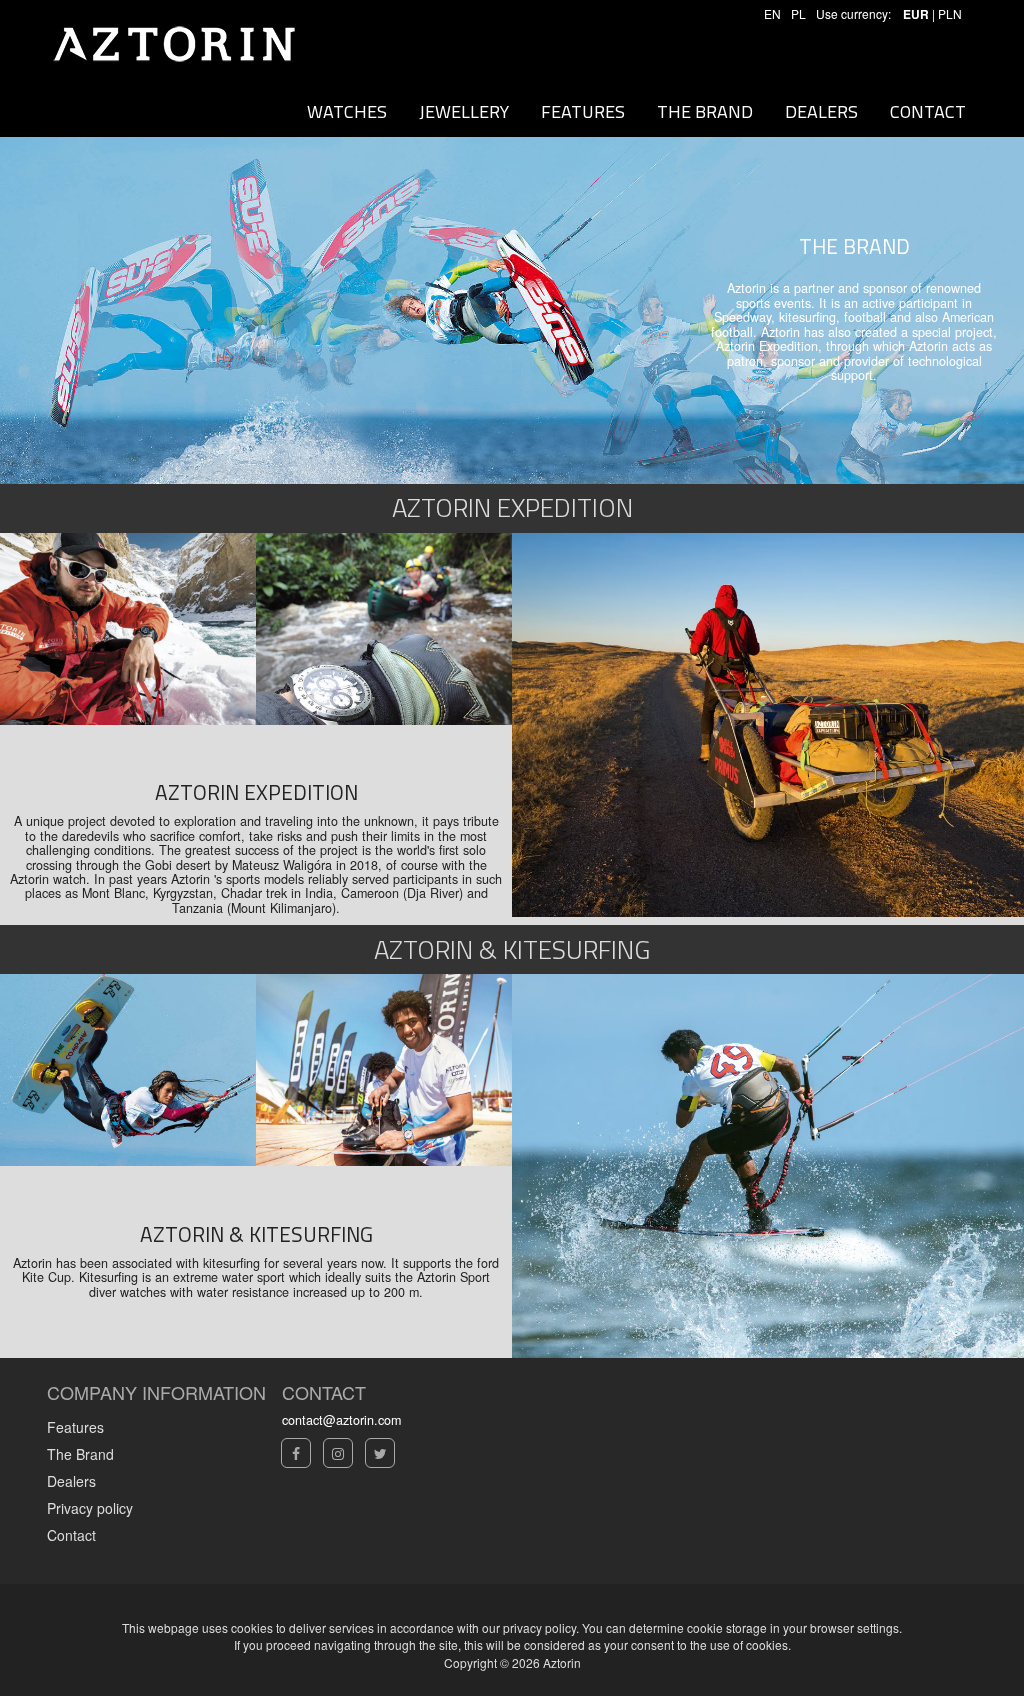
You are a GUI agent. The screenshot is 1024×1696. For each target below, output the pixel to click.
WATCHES (347, 111)
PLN (950, 13)
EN (772, 13)
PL (798, 13)
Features (75, 1427)
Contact (71, 1535)
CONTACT (928, 111)
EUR (916, 14)
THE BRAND (705, 111)
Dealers (71, 1481)
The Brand (80, 1454)
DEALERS (821, 111)
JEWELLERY (464, 111)
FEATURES (583, 111)
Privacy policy (90, 1508)
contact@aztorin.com (341, 1420)
